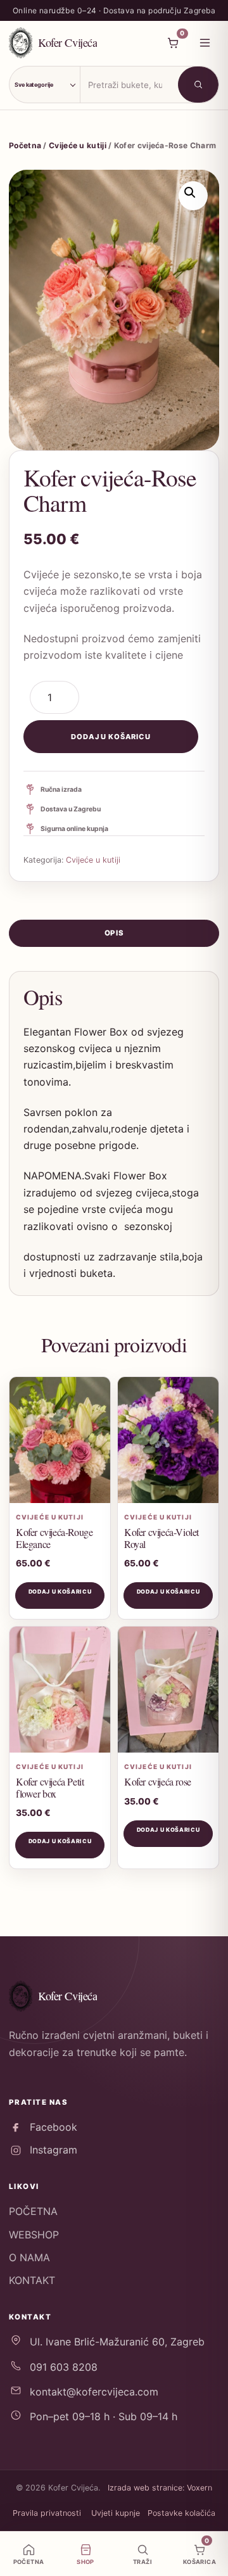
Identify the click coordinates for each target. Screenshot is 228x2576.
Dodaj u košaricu (111, 737)
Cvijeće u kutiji (78, 145)
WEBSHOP (34, 2235)
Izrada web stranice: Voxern (160, 2488)
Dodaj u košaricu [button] (60, 1591)
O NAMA (29, 2257)
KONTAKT (32, 2280)
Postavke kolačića (181, 2513)
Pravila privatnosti (47, 2513)
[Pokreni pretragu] (198, 85)
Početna (25, 145)
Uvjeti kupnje (116, 2513)
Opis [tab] (114, 933)
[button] (193, 196)
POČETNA (33, 2211)
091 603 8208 (64, 2367)
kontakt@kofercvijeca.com (94, 2392)
